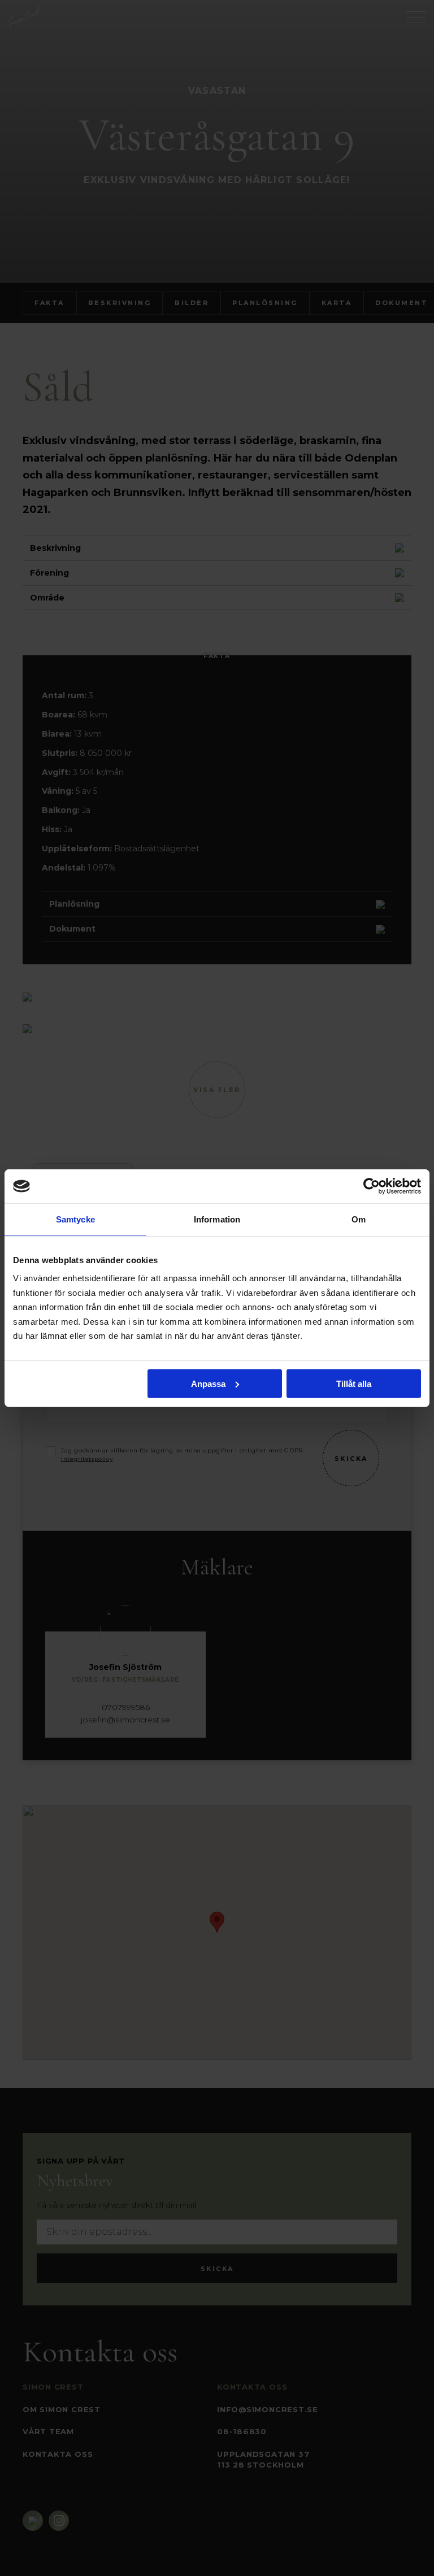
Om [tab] (359, 1219)
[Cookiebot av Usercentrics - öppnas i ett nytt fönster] (372, 1186)
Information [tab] (217, 1219)
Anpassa (208, 1383)
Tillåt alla (354, 1383)
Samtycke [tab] (75, 1219)
